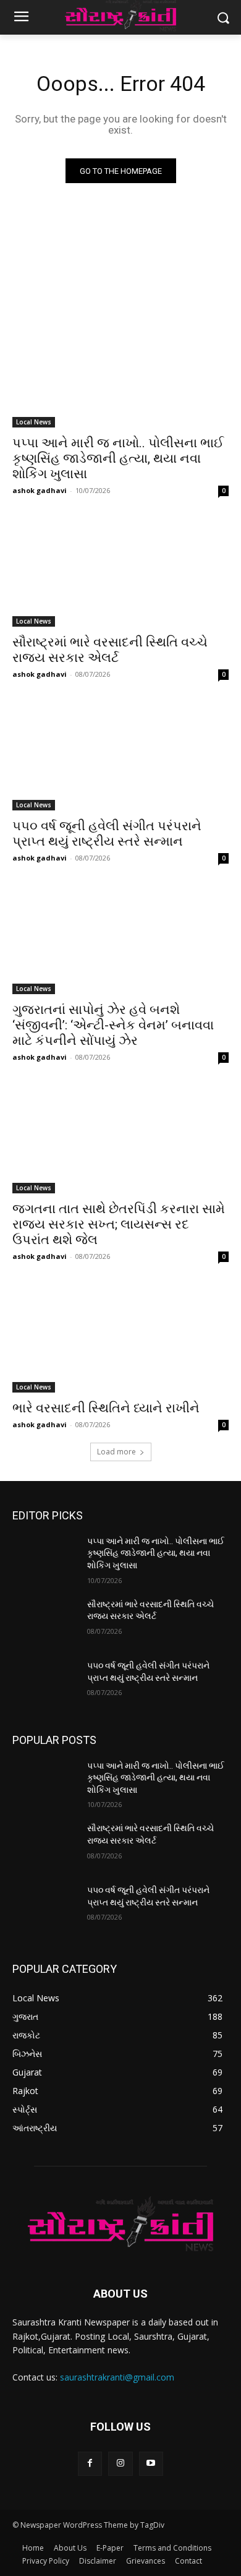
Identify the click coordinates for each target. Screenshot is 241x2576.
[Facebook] (90, 2464)
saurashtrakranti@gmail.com (117, 2377)
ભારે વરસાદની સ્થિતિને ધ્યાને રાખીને (106, 1408)
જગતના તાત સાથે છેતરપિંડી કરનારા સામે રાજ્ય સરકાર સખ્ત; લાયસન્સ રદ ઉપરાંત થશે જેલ (119, 1224)
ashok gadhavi (40, 490)
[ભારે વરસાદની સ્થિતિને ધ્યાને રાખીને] (120, 1338)
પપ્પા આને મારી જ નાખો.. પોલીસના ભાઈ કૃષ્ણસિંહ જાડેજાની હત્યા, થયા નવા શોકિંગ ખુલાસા (118, 458)
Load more (116, 1452)
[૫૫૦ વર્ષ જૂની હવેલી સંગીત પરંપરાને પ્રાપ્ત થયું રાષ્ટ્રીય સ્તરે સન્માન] (120, 756)
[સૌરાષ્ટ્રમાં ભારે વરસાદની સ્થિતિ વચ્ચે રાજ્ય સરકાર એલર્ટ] (120, 573)
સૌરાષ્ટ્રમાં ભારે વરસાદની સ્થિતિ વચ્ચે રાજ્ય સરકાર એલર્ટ (110, 650)
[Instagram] (120, 2464)
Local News (34, 422)
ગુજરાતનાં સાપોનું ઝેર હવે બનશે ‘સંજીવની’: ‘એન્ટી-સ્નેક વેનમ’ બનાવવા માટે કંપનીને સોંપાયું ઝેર (113, 1025)
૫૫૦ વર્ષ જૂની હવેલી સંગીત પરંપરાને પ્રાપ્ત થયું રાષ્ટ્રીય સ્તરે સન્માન (107, 834)
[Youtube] (151, 2464)
